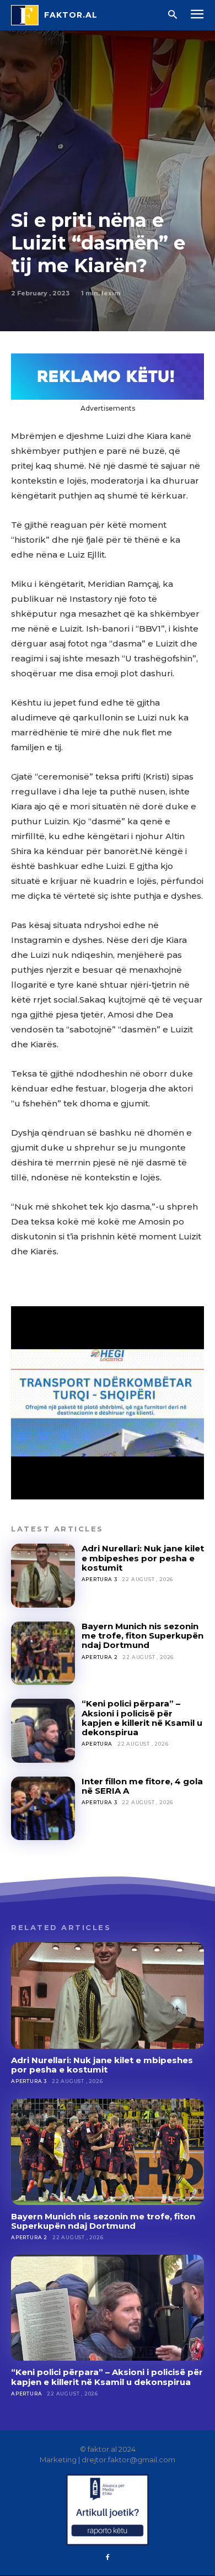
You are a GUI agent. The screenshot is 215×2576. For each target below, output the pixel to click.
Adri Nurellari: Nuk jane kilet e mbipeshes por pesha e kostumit (143, 1558)
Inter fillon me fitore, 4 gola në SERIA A (142, 1786)
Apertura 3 (100, 1579)
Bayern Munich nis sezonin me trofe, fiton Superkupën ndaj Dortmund (143, 1636)
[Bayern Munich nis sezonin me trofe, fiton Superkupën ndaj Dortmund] (43, 1653)
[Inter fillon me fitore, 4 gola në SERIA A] (43, 1809)
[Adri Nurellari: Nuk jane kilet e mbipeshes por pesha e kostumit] (43, 1576)
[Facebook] (108, 2558)
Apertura (97, 1744)
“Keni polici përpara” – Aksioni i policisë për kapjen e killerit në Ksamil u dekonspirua (142, 1718)
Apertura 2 (100, 1657)
